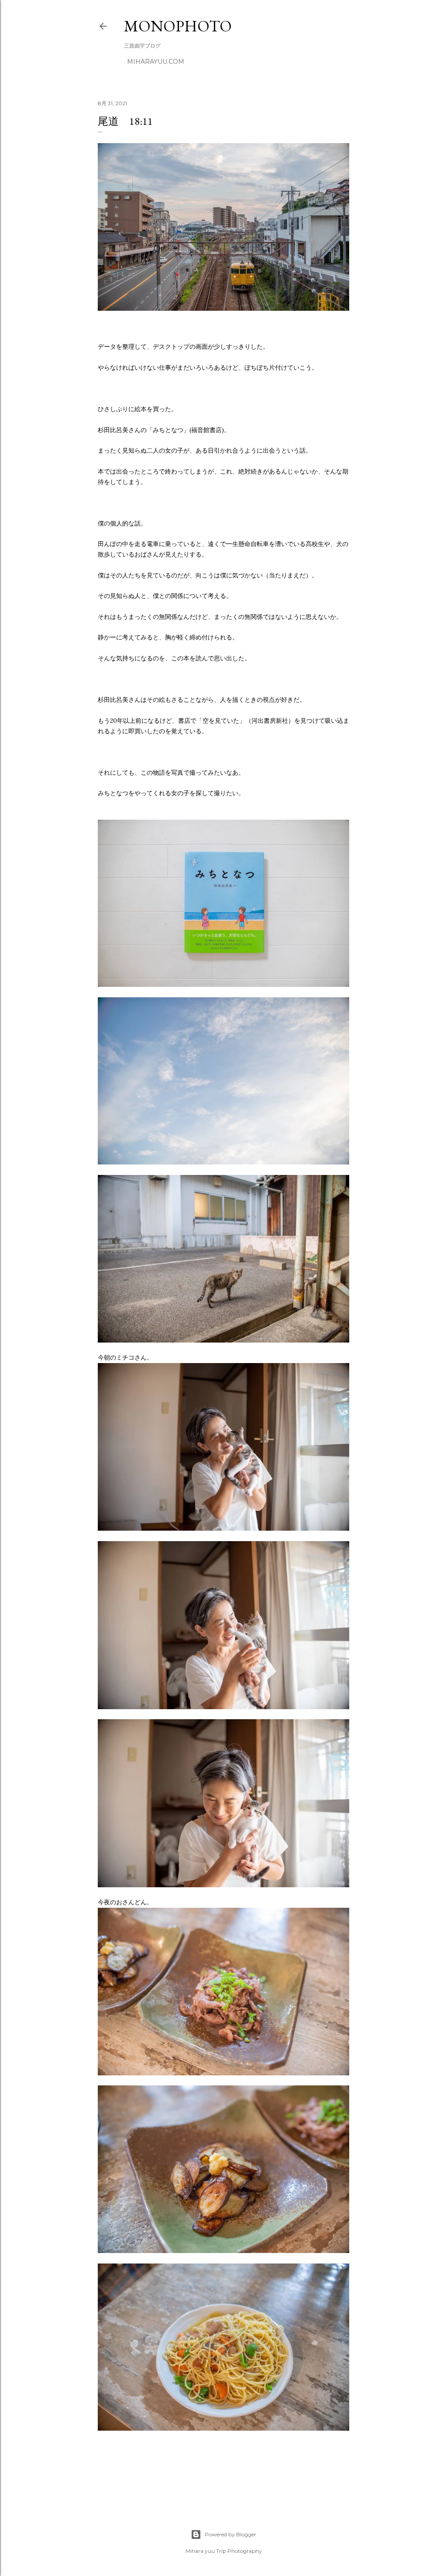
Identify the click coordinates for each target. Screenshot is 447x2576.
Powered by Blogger (230, 2534)
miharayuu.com (156, 62)
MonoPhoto (178, 26)
